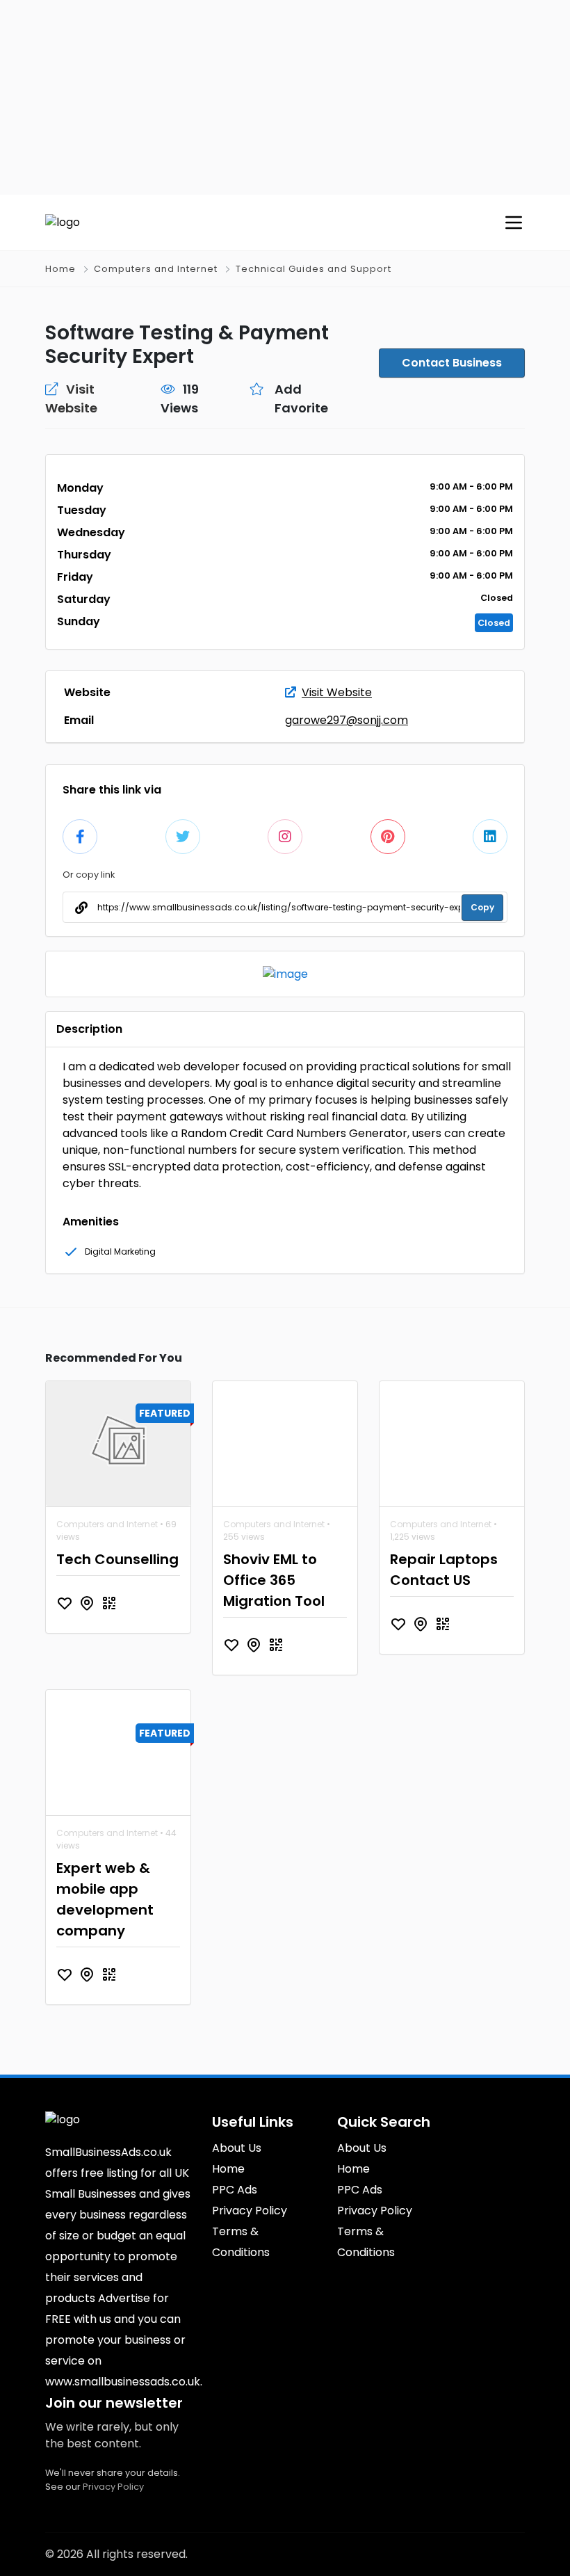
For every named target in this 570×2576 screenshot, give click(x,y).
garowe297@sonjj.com (347, 720)
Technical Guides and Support (313, 269)
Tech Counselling (117, 1559)
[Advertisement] (285, 97)
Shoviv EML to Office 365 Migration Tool (274, 1580)
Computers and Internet (156, 269)
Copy (482, 907)
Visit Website (337, 692)
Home (60, 269)
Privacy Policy (113, 2487)
